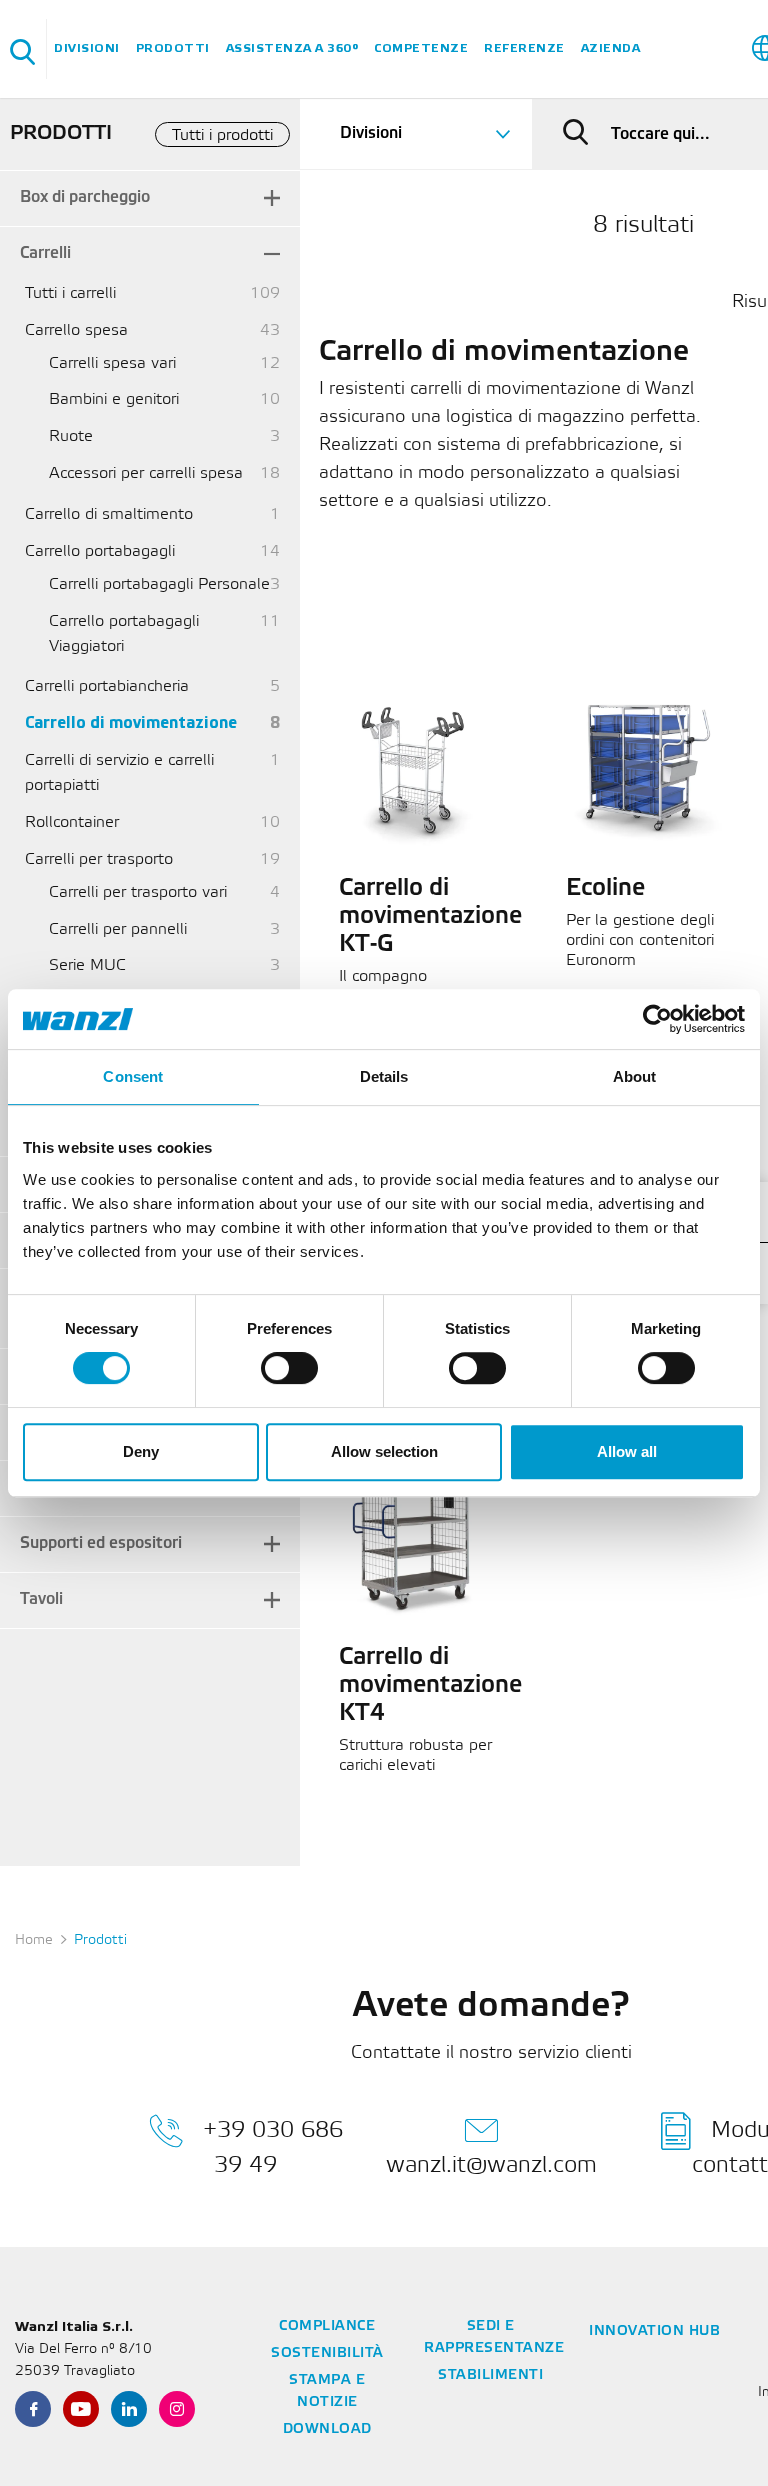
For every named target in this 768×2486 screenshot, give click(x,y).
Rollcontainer (72, 822)
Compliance (327, 2326)
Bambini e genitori (114, 399)
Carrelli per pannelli (118, 929)
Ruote (71, 436)
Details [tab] (384, 1076)
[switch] (289, 1368)
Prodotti (173, 48)
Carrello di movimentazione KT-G (430, 917)
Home (34, 1940)
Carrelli (45, 253)
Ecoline (605, 889)
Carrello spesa (76, 330)
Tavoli (41, 1599)
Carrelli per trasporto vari (138, 892)
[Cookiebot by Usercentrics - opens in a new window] (657, 1019)
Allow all (627, 1451)
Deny (141, 1451)
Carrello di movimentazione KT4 (430, 1686)
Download (327, 2429)
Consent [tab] (133, 1076)
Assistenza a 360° (292, 48)
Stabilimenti (490, 2375)
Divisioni (87, 48)
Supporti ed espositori (101, 1543)
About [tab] (635, 1076)
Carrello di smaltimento (109, 514)
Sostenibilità (327, 2353)
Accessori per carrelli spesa (146, 473)
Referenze (524, 48)
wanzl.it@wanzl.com (491, 2165)
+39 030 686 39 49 (273, 2148)
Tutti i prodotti (222, 135)
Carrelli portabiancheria (107, 686)
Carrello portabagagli (100, 551)
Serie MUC (87, 965)
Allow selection (384, 1451)
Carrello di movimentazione (131, 723)
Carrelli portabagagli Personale (159, 584)
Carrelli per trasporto (99, 859)
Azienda (611, 48)
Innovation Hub (654, 2331)
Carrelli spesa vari (112, 363)
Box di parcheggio (85, 197)
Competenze (421, 48)
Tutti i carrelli (70, 293)
